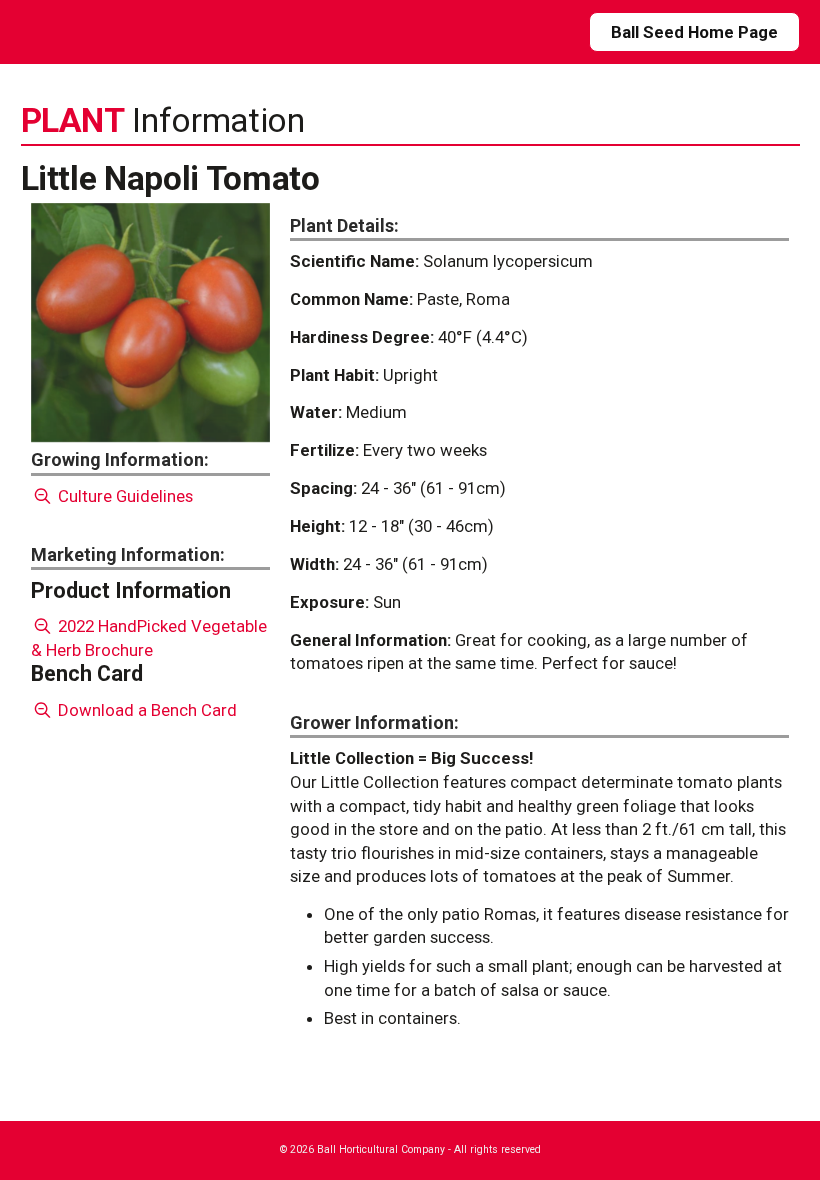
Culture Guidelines (123, 496)
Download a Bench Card (145, 710)
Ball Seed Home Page (694, 32)
